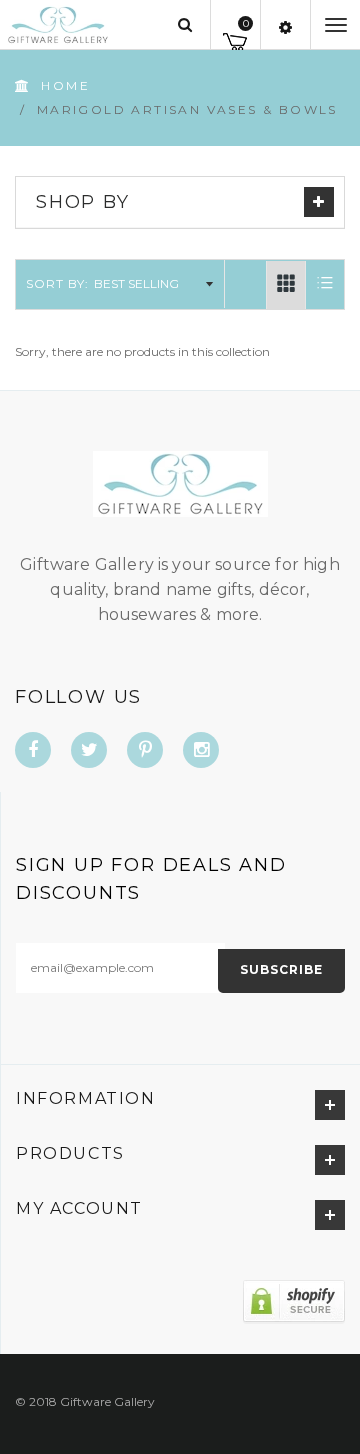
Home (65, 85)
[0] (235, 38)
